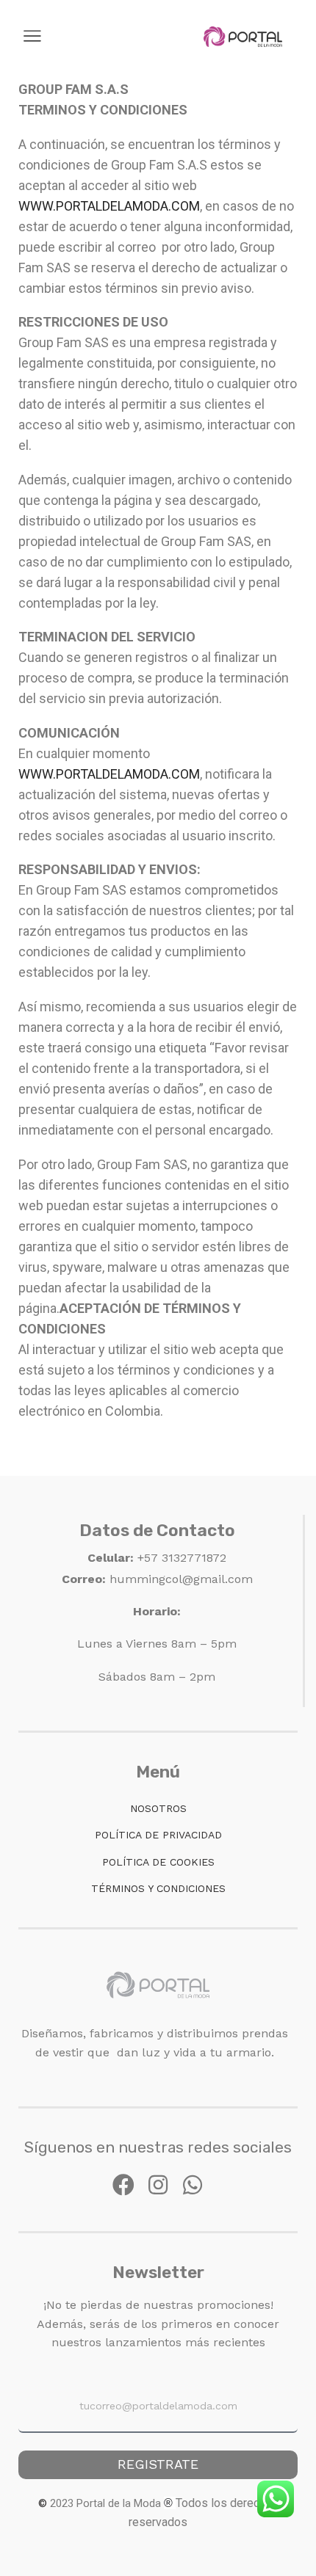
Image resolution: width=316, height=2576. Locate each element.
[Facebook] (123, 2185)
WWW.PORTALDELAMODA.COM (109, 206)
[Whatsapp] (193, 2185)
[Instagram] (158, 2185)
